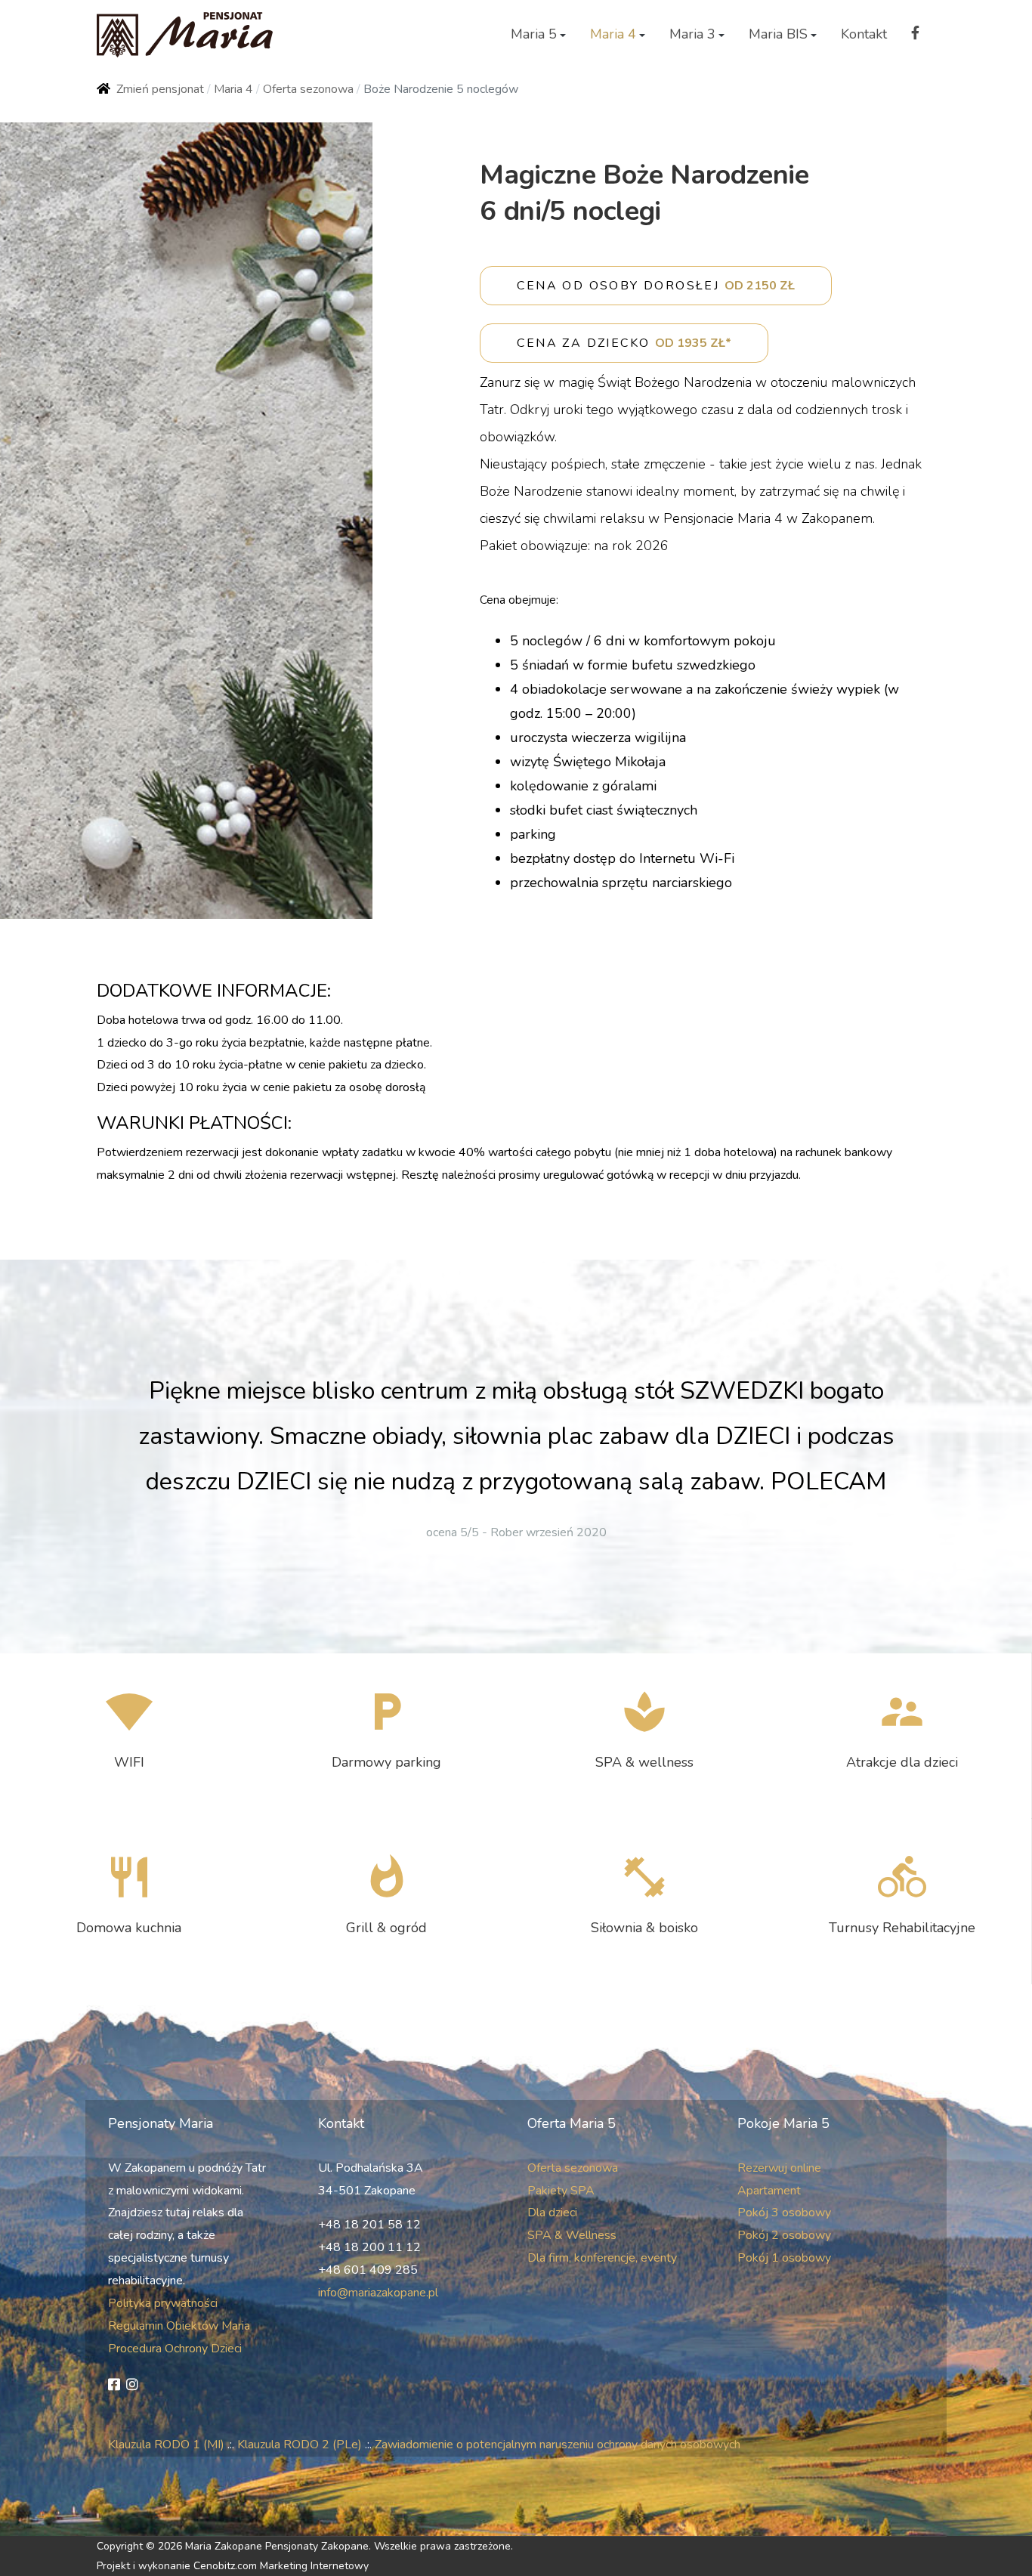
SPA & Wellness (572, 2235)
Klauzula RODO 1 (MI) (166, 2445)
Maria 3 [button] (692, 34)
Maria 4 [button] (613, 34)
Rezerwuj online (779, 2168)
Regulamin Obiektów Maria (179, 2326)
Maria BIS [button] (778, 34)
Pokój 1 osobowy (784, 2258)
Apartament (769, 2191)
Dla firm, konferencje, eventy (602, 2258)
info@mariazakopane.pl (378, 2293)
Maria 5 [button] (534, 34)
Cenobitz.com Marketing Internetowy (281, 2566)
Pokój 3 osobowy (784, 2213)
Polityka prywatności (163, 2303)
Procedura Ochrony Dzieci (175, 2349)
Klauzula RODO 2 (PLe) (300, 2445)
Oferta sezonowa (573, 2168)
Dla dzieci (552, 2213)
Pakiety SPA (561, 2191)
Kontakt (864, 34)
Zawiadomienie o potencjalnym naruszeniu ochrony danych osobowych (558, 2445)
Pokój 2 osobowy (784, 2235)
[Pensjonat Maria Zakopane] (185, 35)
